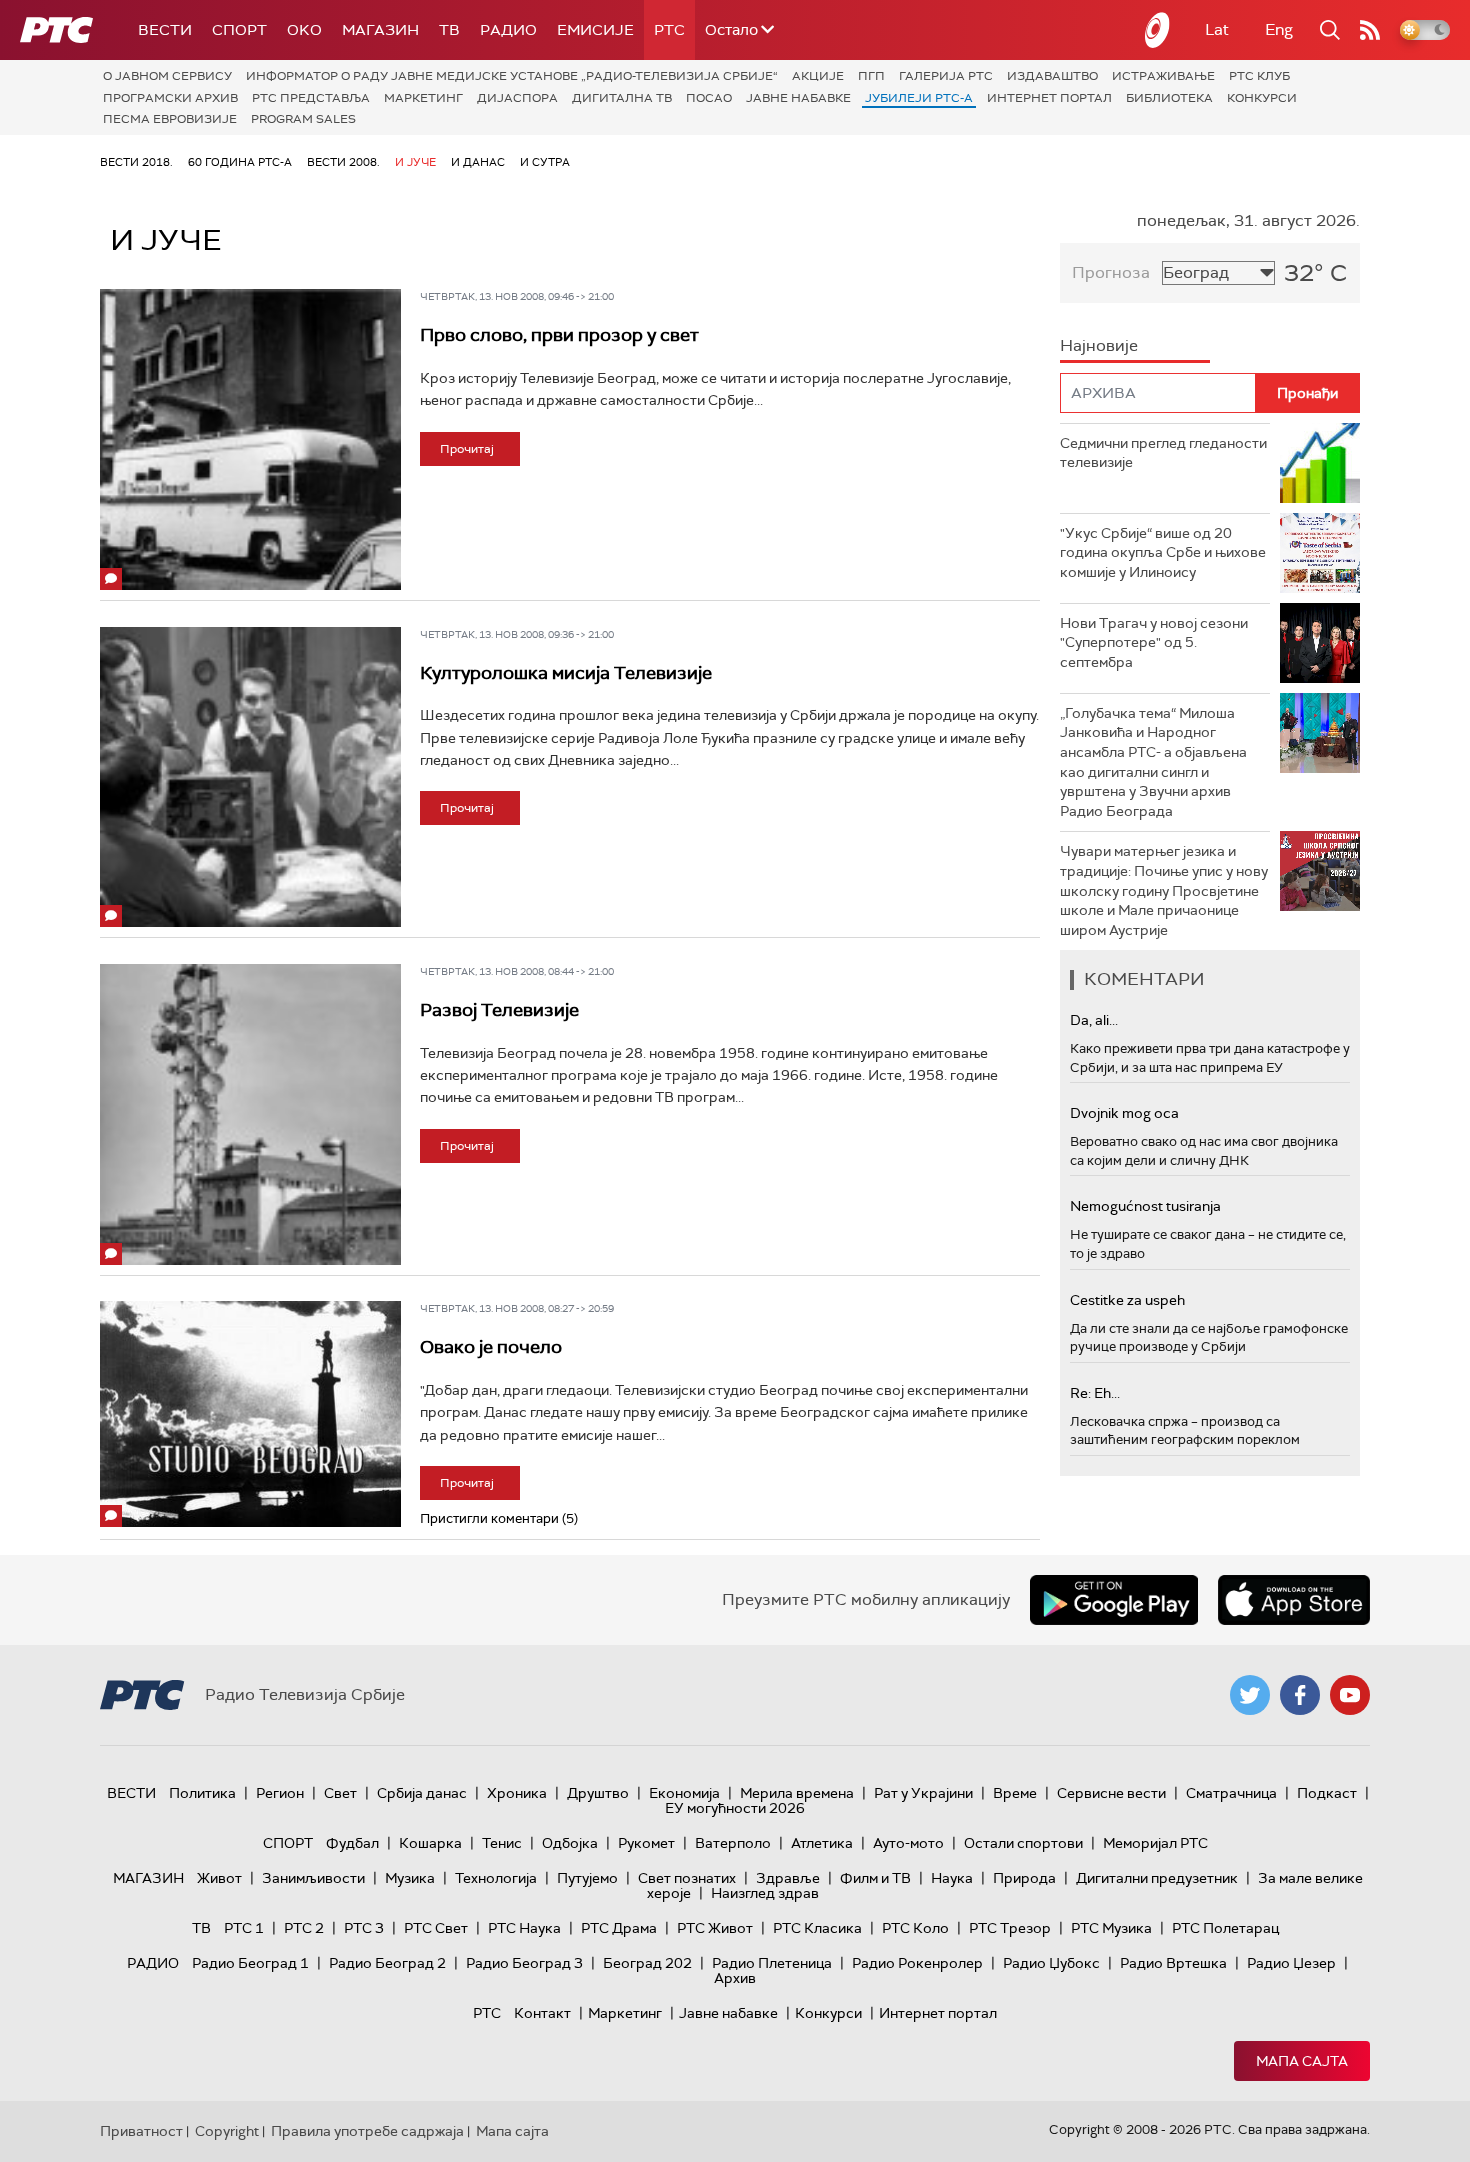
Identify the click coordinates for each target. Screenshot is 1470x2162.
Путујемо (587, 1878)
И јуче (415, 162)
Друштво (598, 1793)
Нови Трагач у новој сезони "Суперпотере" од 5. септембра (1154, 642)
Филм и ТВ (875, 1878)
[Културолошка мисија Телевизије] (250, 777)
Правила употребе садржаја (367, 2131)
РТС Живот (715, 1928)
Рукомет (646, 1843)
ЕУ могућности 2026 (735, 1808)
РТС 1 (244, 1928)
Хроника (517, 1793)
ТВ (449, 30)
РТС (669, 30)
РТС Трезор (1010, 1928)
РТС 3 (364, 1928)
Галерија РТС (946, 76)
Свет (340, 1793)
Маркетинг (423, 98)
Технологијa (496, 1878)
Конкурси (1262, 98)
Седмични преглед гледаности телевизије (1163, 453)
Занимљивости (313, 1878)
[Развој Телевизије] (250, 1114)
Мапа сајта (1302, 2061)
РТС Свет (436, 1928)
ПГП (871, 76)
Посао (709, 98)
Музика (410, 1878)
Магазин (380, 30)
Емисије (595, 30)
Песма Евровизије (170, 119)
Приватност (141, 2131)
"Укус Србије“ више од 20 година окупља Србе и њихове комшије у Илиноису (1163, 552)
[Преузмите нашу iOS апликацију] (1294, 1600)
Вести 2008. (343, 162)
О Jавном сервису (167, 76)
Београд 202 (647, 1963)
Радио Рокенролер (917, 1963)
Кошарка (430, 1843)
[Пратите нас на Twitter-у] (1250, 1695)
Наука (952, 1878)
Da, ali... (1094, 1020)
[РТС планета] (1158, 30)
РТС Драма (619, 1928)
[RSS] (1370, 30)
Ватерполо (733, 1843)
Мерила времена (797, 1793)
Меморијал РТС (1155, 1843)
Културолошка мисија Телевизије (566, 673)
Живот (219, 1878)
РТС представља (311, 98)
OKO (304, 30)
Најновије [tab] (1099, 345)
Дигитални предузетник (1157, 1878)
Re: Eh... (1095, 1393)
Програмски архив (170, 98)
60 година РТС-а (240, 162)
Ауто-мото (908, 1843)
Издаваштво (1052, 76)
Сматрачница (1231, 1793)
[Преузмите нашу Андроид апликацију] (1114, 1600)
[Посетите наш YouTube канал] (1350, 1695)
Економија (684, 1793)
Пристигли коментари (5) (499, 1518)
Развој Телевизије (499, 1010)
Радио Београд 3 (524, 1963)
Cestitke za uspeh (1127, 1300)
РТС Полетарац (1225, 1928)
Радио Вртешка (1173, 1963)
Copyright (227, 2131)
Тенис (502, 1843)
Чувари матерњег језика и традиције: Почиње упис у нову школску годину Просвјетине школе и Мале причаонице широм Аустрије (1164, 890)
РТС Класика (817, 1928)
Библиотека (1169, 98)
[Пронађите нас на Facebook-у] (1300, 1695)
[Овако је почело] (250, 1414)
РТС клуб (1259, 76)
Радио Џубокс (1051, 1963)
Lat (1217, 29)
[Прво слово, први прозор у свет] (250, 439)
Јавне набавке (798, 98)
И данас (478, 162)
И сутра (545, 162)
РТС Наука (524, 1928)
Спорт (239, 30)
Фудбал (352, 1843)
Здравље (788, 1878)
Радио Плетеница (772, 1963)
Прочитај (467, 449)
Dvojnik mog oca (1124, 1113)
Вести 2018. (136, 162)
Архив (735, 1978)
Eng (1279, 29)
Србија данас (422, 1793)
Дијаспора (517, 98)
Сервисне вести (1111, 1793)
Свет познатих (687, 1878)
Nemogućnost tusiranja (1145, 1206)
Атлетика (822, 1843)
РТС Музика (1111, 1928)
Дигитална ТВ (622, 98)
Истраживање (1163, 76)
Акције (818, 76)
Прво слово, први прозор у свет (559, 335)
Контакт (542, 2013)
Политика (202, 1793)
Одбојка (570, 1843)
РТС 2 (304, 1928)
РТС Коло (915, 1928)
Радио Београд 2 (387, 1963)
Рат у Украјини (923, 1793)
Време (1015, 1793)
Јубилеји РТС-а (919, 98)
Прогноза (1111, 272)
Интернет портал (1049, 98)
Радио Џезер (1291, 1963)
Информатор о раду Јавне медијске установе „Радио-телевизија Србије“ (512, 76)
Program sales (303, 119)
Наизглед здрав (765, 1893)
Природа (1024, 1878)
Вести (165, 30)
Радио (508, 30)
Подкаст (1327, 1793)
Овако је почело (491, 1347)
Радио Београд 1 (250, 1963)
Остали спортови (1023, 1843)
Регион (280, 1793)
